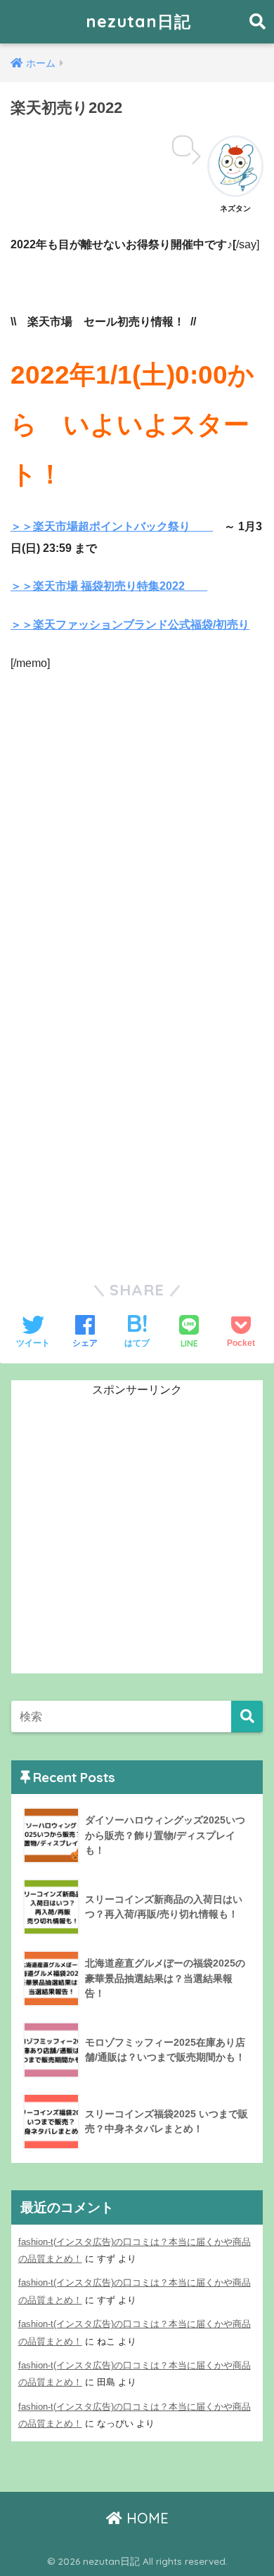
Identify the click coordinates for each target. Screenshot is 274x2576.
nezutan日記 (138, 21)
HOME (145, 2518)
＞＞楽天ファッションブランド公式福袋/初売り (130, 625)
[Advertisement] (137, 849)
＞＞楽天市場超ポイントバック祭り (112, 526)
